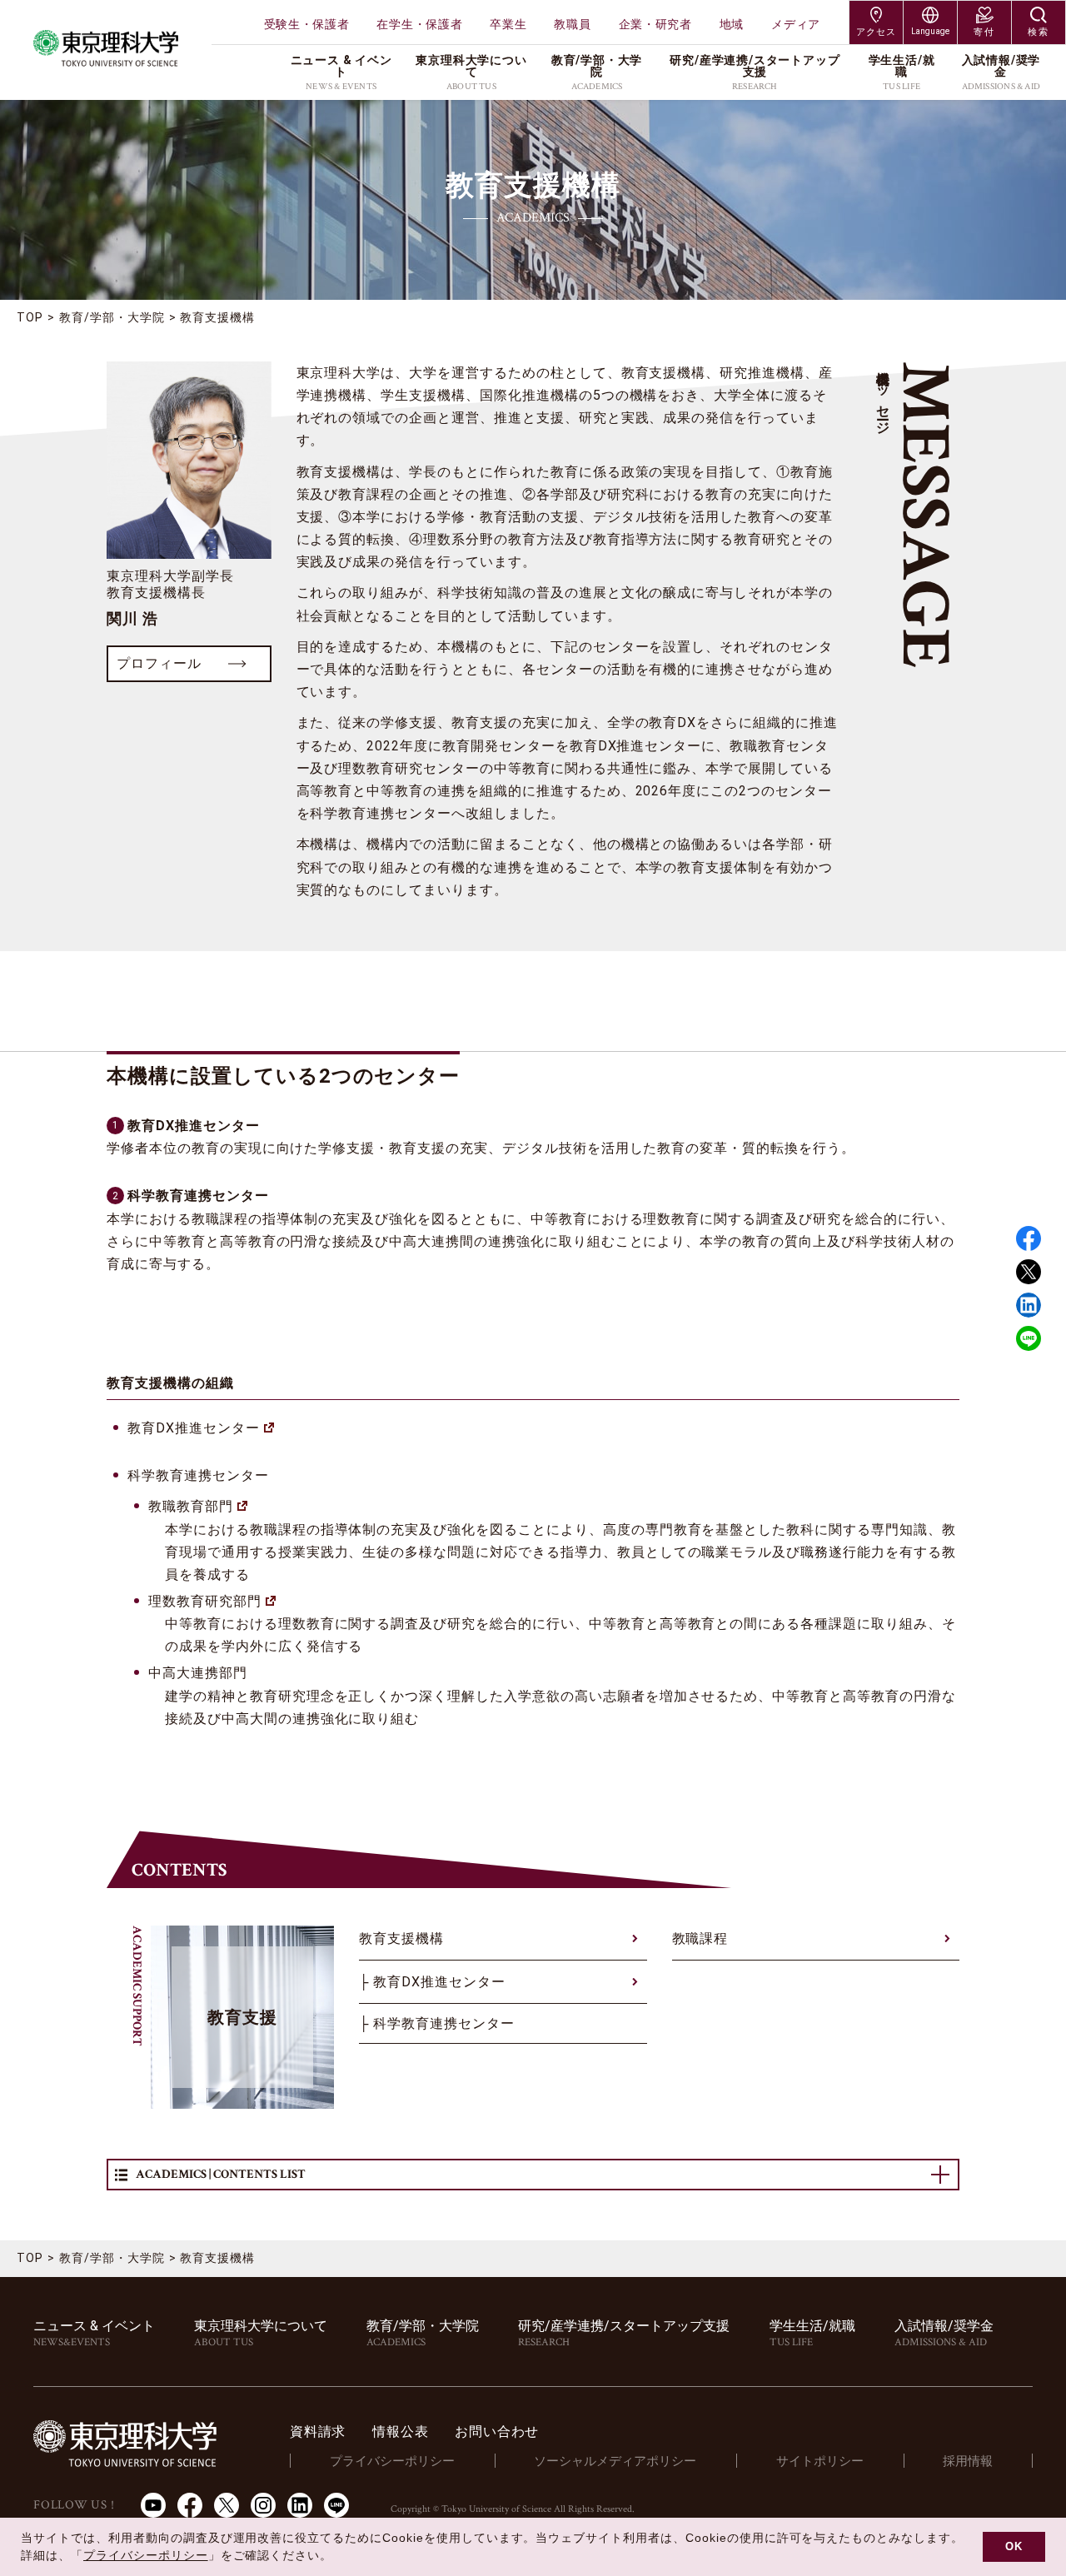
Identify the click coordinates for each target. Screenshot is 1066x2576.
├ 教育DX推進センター (432, 1982)
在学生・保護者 (419, 24)
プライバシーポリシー (392, 2461)
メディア (796, 24)
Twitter (1029, 1272)
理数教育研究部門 (205, 1601)
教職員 (572, 24)
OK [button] (1014, 2547)
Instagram (263, 2505)
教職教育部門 (191, 1506)
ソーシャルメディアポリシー (615, 2461)
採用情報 (968, 2461)
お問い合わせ (497, 2432)
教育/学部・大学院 (112, 317)
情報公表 (400, 2432)
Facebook (1029, 1238)
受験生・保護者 (307, 24)
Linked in (1029, 1305)
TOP (30, 317)
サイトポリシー (820, 2461)
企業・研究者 (655, 24)
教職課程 (700, 1938)
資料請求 (318, 2432)
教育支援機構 (401, 1938)
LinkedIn (300, 2505)
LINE (1029, 1338)
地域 (732, 24)
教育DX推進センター (194, 1428)
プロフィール (159, 663)
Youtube (153, 2505)
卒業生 (508, 24)
